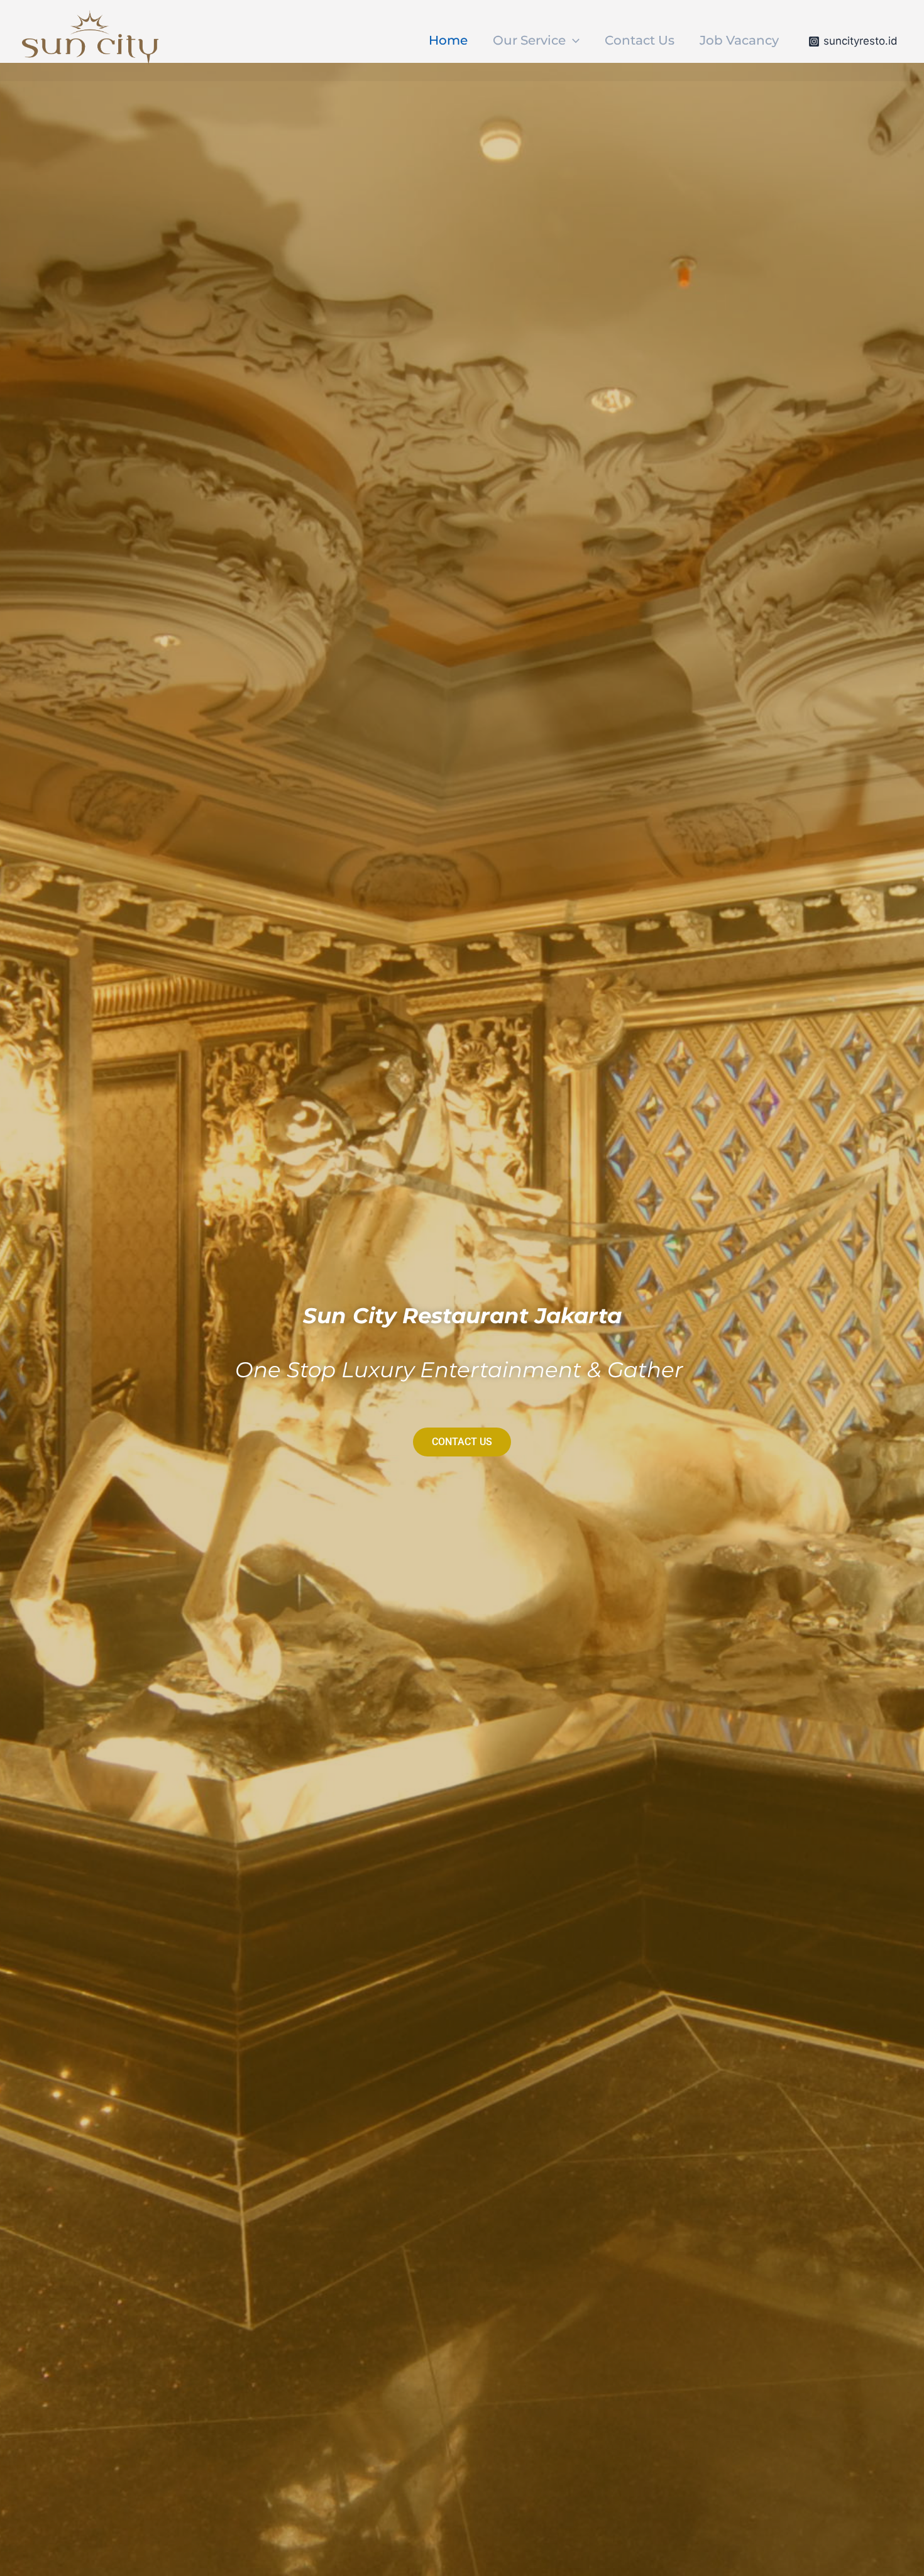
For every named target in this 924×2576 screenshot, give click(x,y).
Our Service (529, 40)
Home (448, 40)
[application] (573, 40)
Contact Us (640, 40)
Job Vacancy (739, 40)
